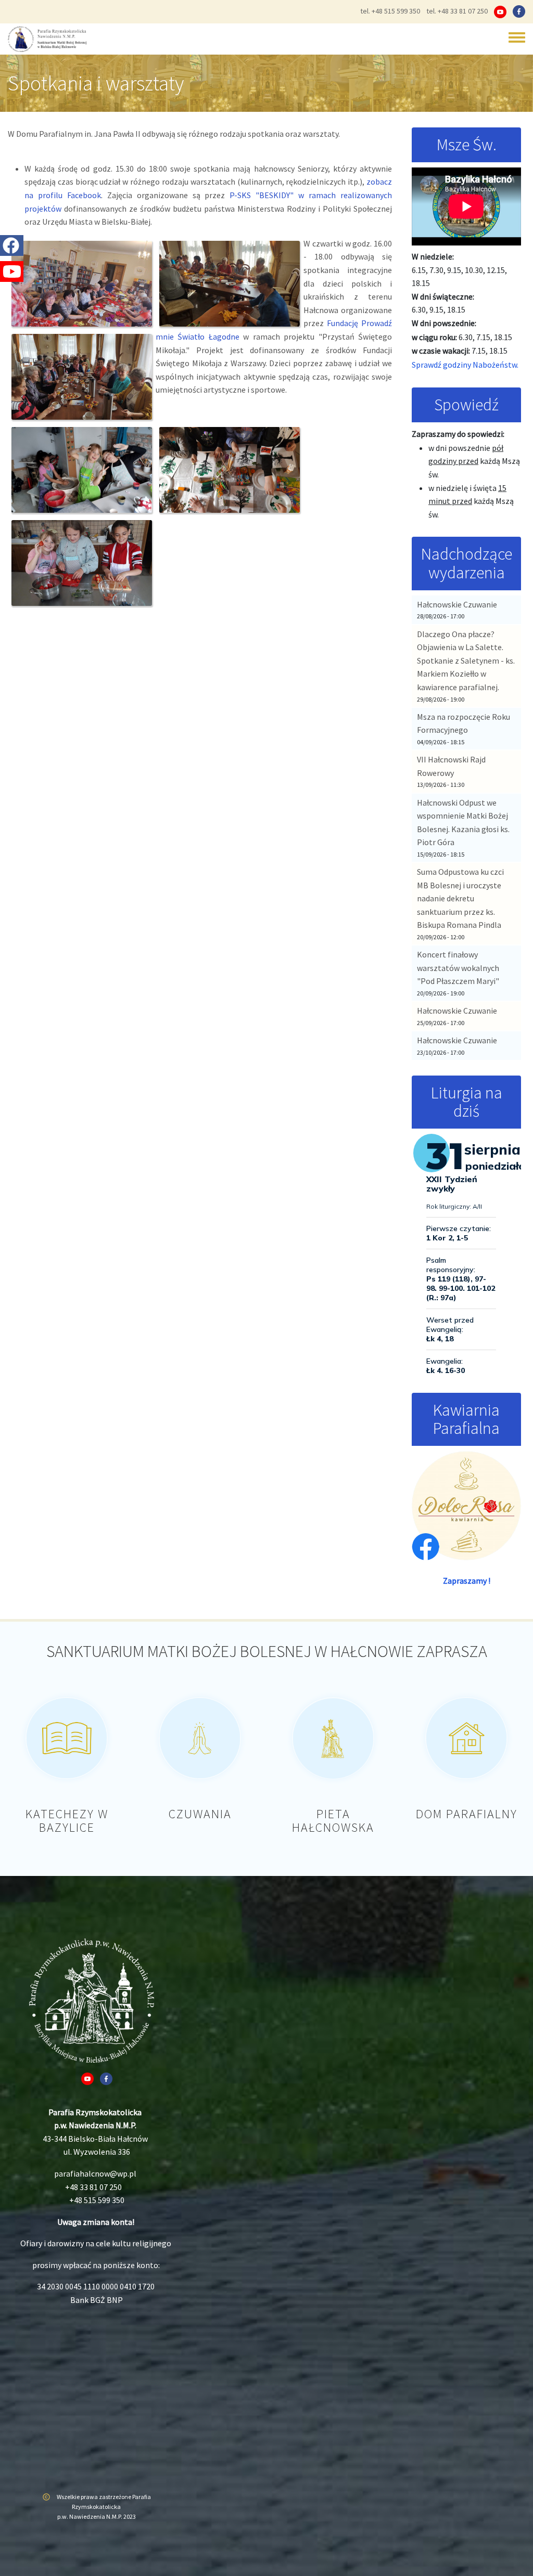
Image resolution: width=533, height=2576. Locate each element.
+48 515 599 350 (97, 2200)
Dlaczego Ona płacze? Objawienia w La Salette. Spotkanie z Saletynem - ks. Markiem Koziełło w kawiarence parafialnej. (466, 661)
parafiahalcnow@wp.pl (95, 2173)
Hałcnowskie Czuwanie (457, 604)
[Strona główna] (47, 39)
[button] (82, 284)
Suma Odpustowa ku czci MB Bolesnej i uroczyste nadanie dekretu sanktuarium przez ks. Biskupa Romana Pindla (460, 898)
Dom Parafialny (467, 1814)
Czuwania (200, 1814)
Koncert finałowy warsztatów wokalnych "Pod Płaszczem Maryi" (458, 968)
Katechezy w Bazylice (67, 1821)
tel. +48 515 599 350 (390, 11)
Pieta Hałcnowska (333, 1821)
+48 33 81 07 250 (93, 2187)
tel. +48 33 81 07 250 (457, 11)
